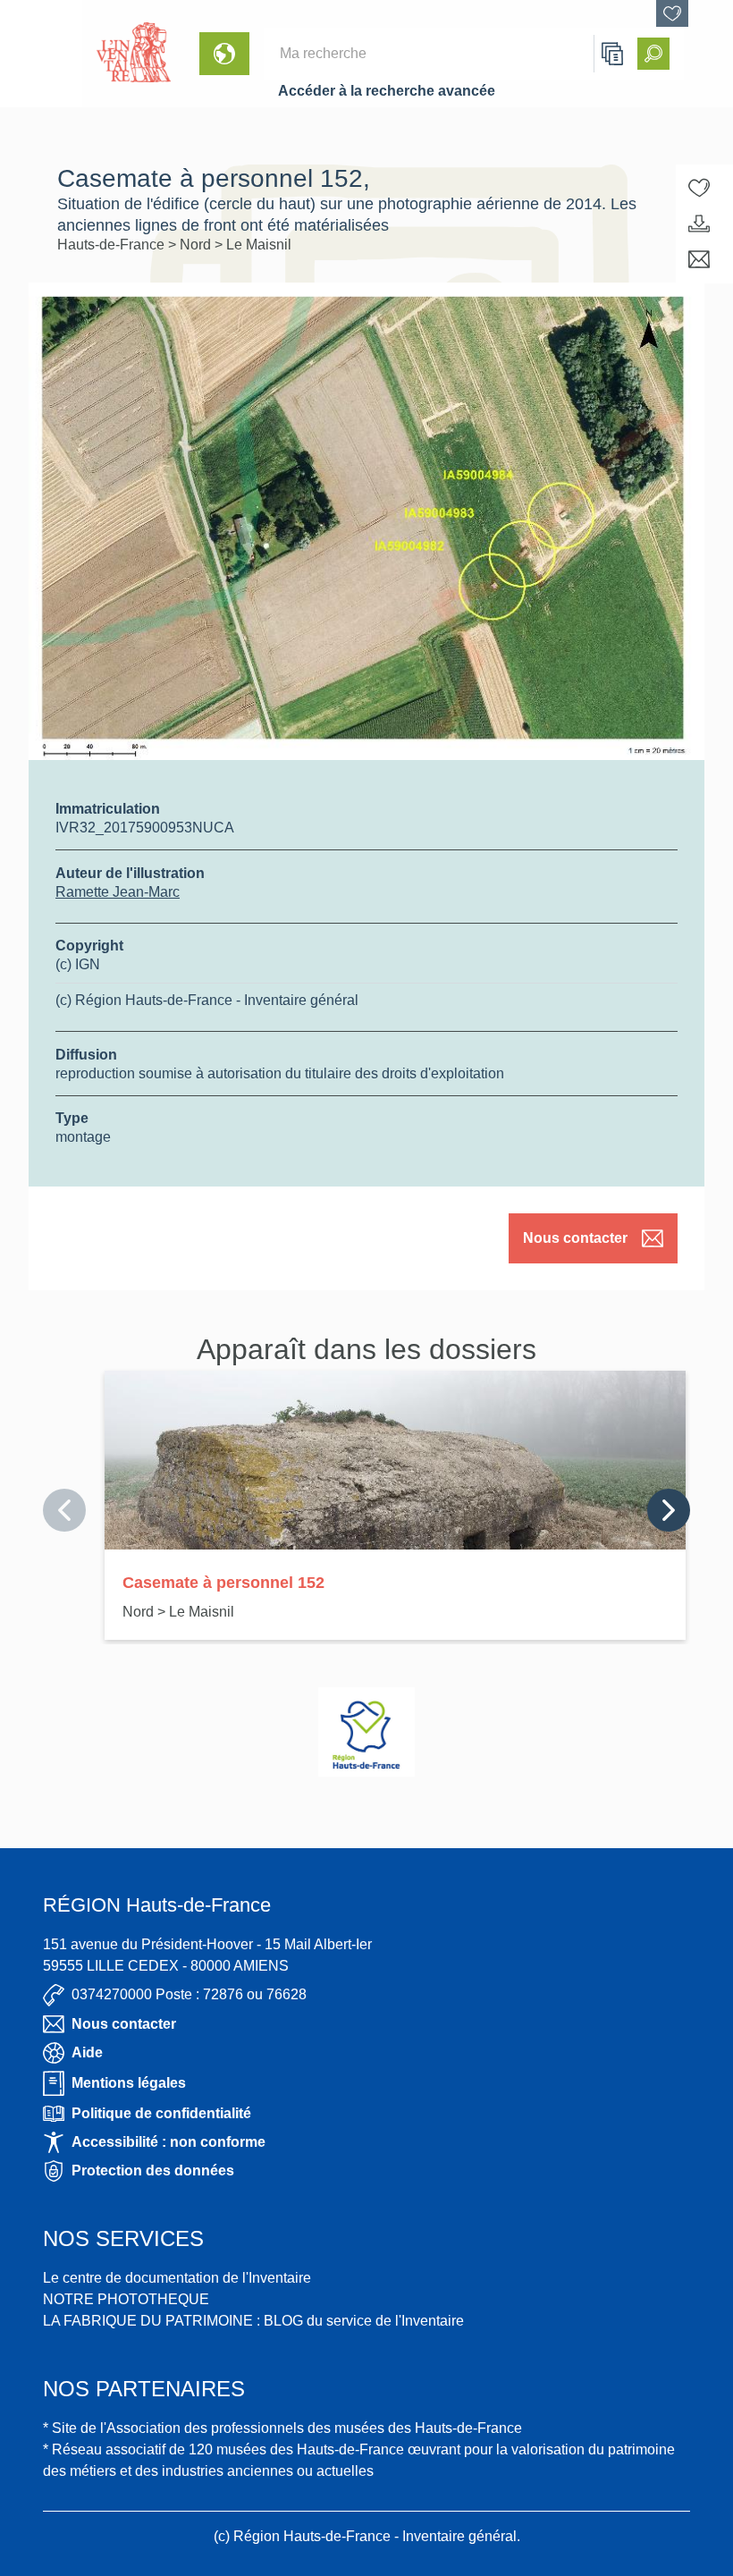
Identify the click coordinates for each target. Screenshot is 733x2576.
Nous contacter (575, 1238)
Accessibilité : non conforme (169, 2142)
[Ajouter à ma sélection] (699, 188)
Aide (87, 2052)
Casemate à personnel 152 (223, 1583)
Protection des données (153, 2171)
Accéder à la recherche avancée (387, 91)
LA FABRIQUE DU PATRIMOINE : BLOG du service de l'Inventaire (253, 2321)
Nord (197, 245)
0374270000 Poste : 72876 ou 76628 (189, 1994)
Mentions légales (129, 2083)
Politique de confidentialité (161, 2113)
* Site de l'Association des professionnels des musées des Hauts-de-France (282, 2428)
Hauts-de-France (113, 245)
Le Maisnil (259, 245)
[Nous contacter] (699, 259)
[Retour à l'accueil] (41, 54)
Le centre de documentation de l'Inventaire (177, 2278)
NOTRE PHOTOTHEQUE (126, 2299)
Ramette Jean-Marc (118, 892)
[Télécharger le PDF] (699, 224)
